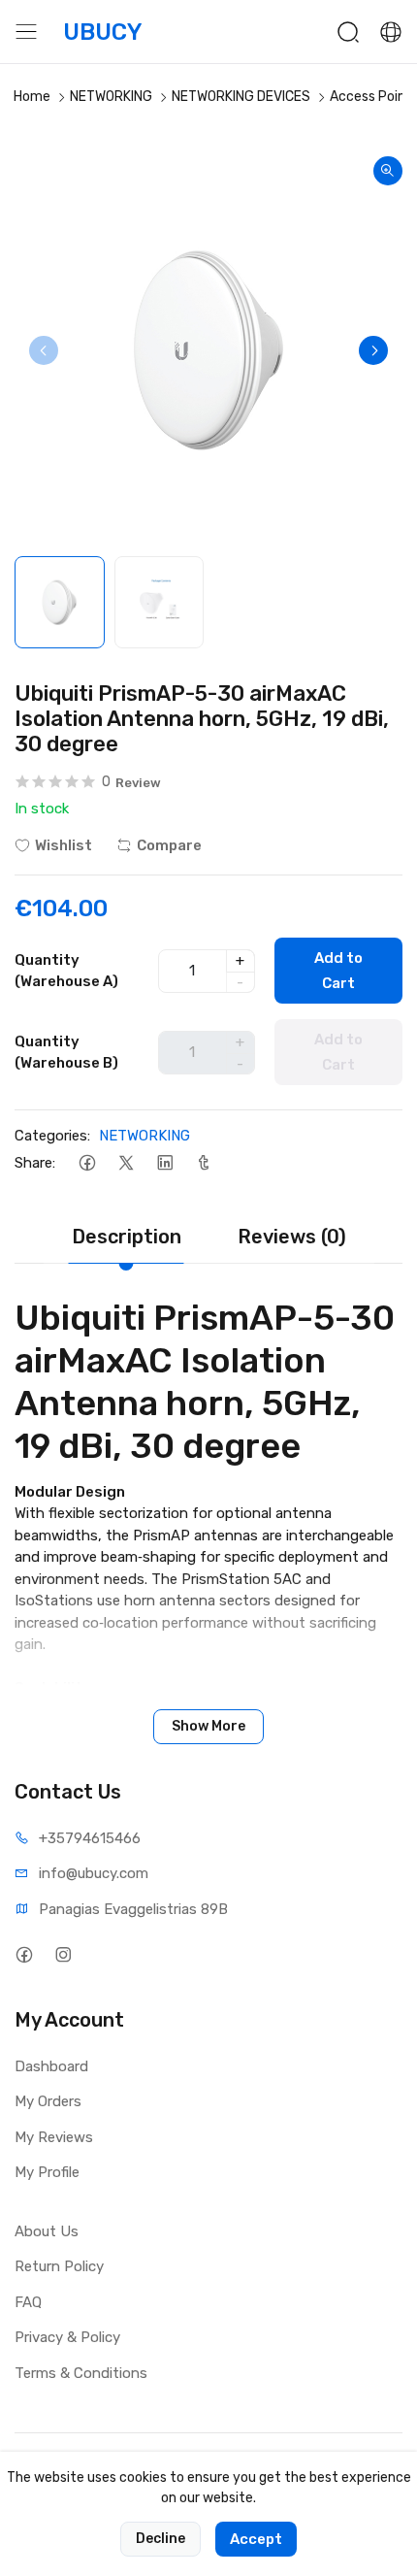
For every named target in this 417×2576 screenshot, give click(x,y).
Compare (169, 845)
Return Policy (59, 2266)
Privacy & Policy (67, 2337)
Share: (35, 1163)
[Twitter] (126, 1163)
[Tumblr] (203, 1163)
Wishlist (64, 845)
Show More (208, 1726)
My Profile (47, 2172)
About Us (47, 2231)
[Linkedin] (164, 1163)
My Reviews (54, 2137)
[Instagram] (63, 1955)
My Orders (48, 2101)
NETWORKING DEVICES (241, 97)
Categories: (52, 1136)
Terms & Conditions (81, 2373)
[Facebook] (87, 1163)
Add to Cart (338, 971)
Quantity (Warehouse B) (66, 1053)
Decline (160, 2539)
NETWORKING (111, 97)
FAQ (28, 2302)
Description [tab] (127, 1237)
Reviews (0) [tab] (292, 1237)
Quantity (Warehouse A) (66, 971)
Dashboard (51, 2066)
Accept (256, 2539)
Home (32, 97)
